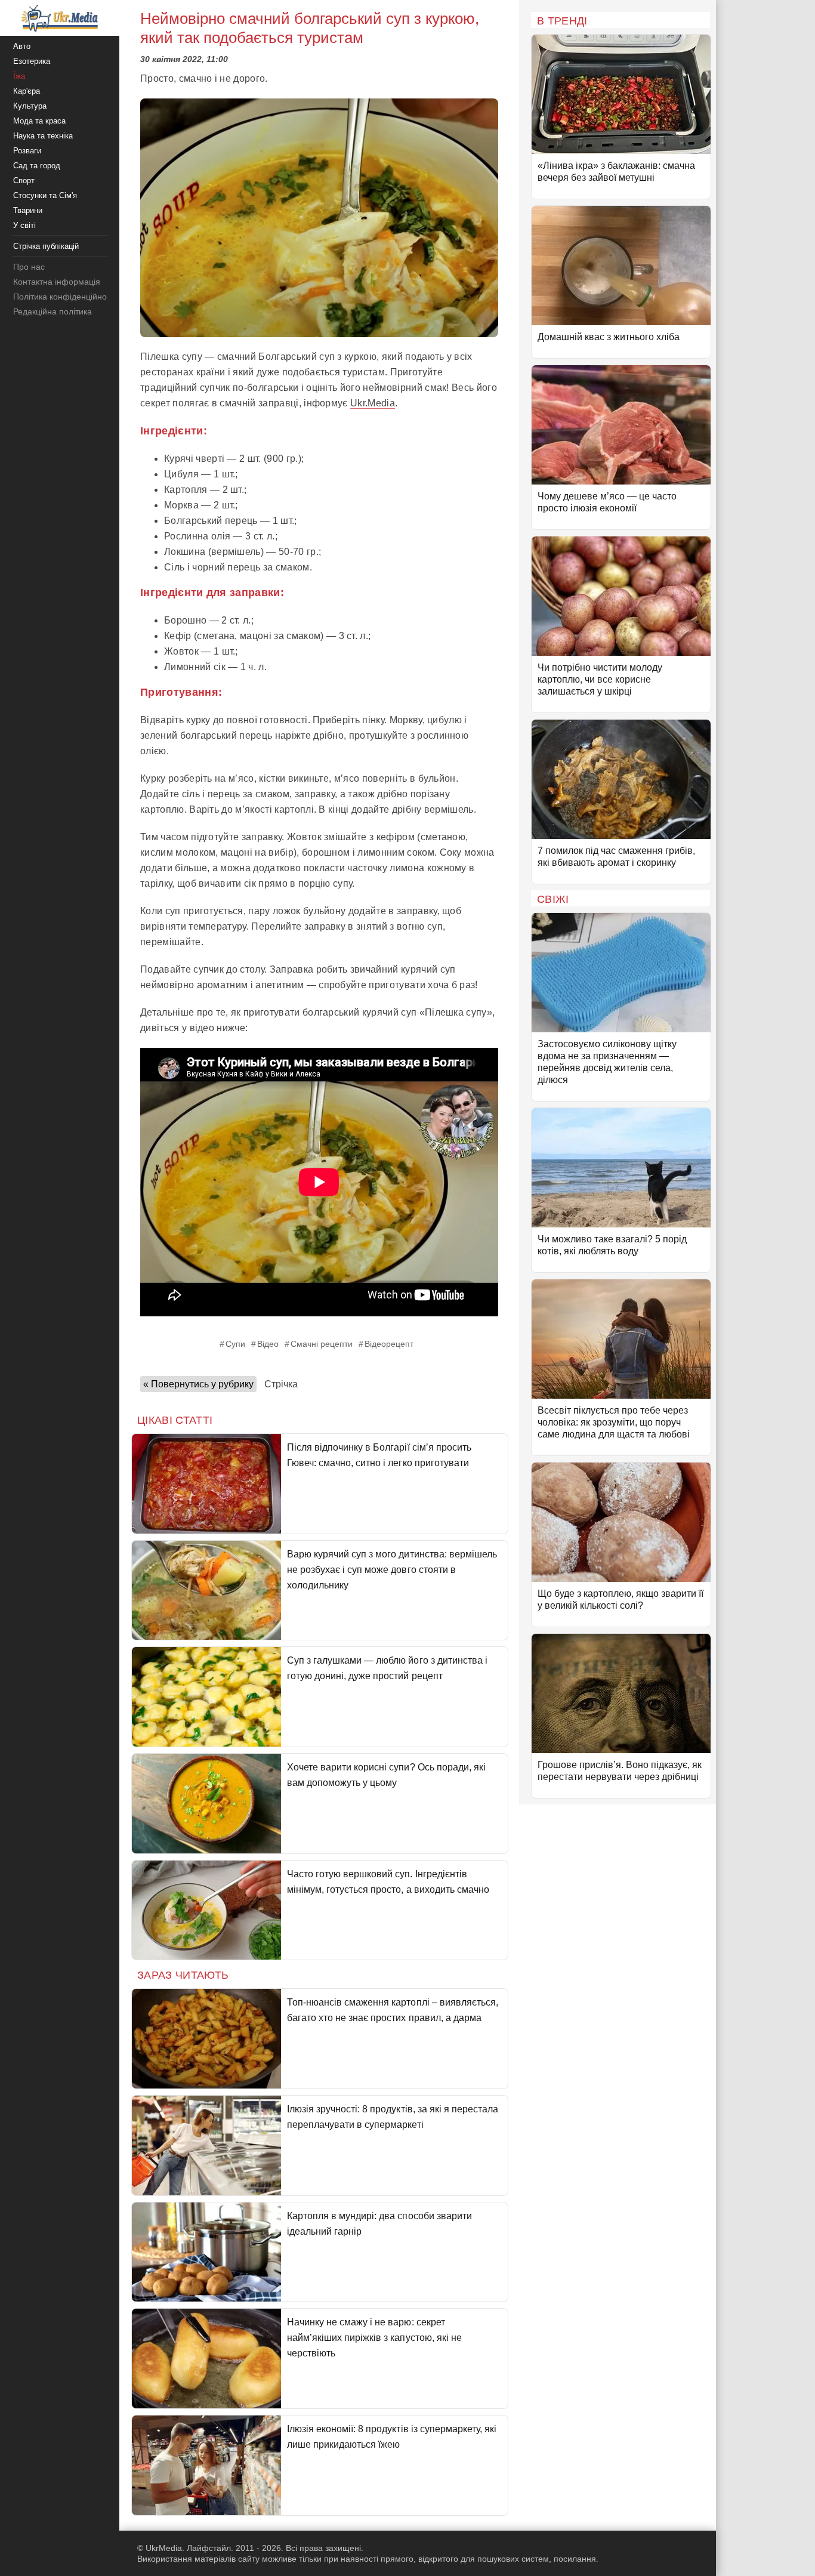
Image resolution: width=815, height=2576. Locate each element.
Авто (22, 46)
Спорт (24, 181)
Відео (268, 1344)
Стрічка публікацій (46, 246)
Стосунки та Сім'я (45, 195)
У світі (24, 225)
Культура (30, 106)
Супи (235, 1344)
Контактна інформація (57, 282)
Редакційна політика (53, 311)
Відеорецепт (389, 1344)
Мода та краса (39, 121)
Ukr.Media (373, 403)
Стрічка (281, 1384)
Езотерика (32, 61)
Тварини (28, 210)
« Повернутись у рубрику (198, 1384)
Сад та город (37, 166)
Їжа (19, 76)
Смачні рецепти (322, 1344)
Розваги (27, 151)
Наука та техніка (43, 136)
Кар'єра (27, 91)
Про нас (29, 267)
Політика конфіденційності (65, 297)
